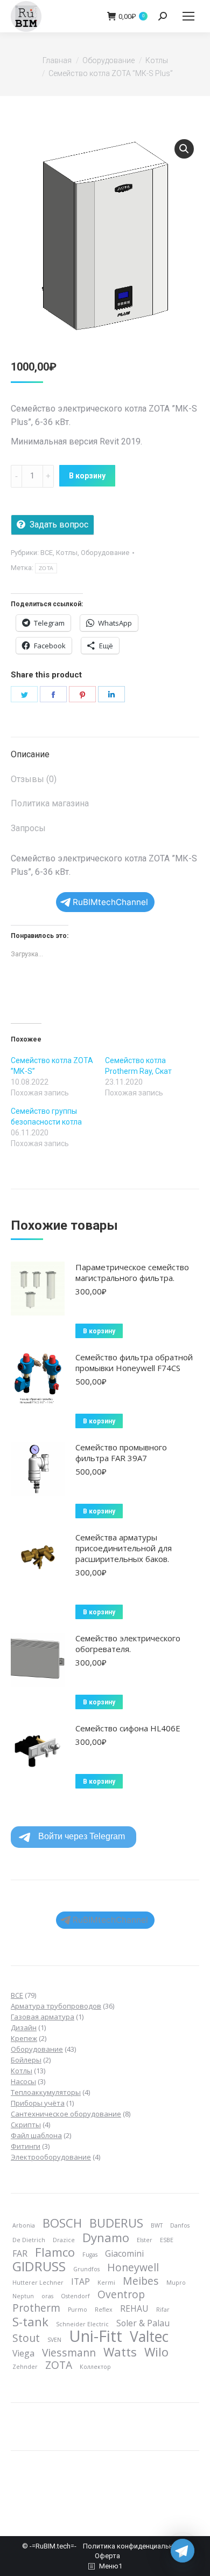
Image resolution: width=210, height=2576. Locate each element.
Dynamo (106, 2237)
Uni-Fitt (96, 2336)
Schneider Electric (82, 2324)
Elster (145, 2240)
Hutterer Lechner (38, 2283)
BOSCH (62, 2223)
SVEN (54, 2340)
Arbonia (24, 2225)
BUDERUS (116, 2223)
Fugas (90, 2255)
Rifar (163, 2310)
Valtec (149, 2337)
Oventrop (121, 2294)
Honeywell (133, 2267)
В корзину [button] (99, 1331)
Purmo (78, 2310)
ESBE (167, 2240)
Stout (26, 2338)
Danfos (180, 2225)
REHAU (134, 2308)
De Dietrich (29, 2240)
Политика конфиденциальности (136, 2546)
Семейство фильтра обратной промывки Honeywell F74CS (134, 1362)
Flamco (55, 2252)
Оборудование (105, 553)
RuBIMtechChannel (110, 902)
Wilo (156, 2352)
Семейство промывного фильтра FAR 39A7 (121, 1453)
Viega (23, 2353)
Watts (120, 2352)
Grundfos (86, 2269)
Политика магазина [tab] (50, 803)
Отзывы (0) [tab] (34, 779)
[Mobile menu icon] (188, 16)
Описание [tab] (30, 754)
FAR (20, 2253)
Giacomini (124, 2253)
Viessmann (69, 2353)
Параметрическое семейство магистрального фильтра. (132, 1272)
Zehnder (25, 2367)
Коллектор (95, 2367)
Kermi (106, 2283)
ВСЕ (47, 553)
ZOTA (46, 568)
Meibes (141, 2281)
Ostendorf (75, 2296)
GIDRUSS (39, 2266)
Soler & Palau (143, 2323)
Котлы (67, 553)
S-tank (30, 2321)
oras (47, 2296)
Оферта (107, 2556)
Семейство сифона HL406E (128, 1728)
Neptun (23, 2296)
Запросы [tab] (28, 828)
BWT (157, 2225)
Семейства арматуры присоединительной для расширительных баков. (124, 1548)
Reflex (104, 2310)
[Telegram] (183, 2551)
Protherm (36, 2308)
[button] (184, 149)
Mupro (176, 2283)
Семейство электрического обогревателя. (128, 1643)
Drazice (64, 2240)
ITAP (80, 2282)
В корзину (87, 476)
